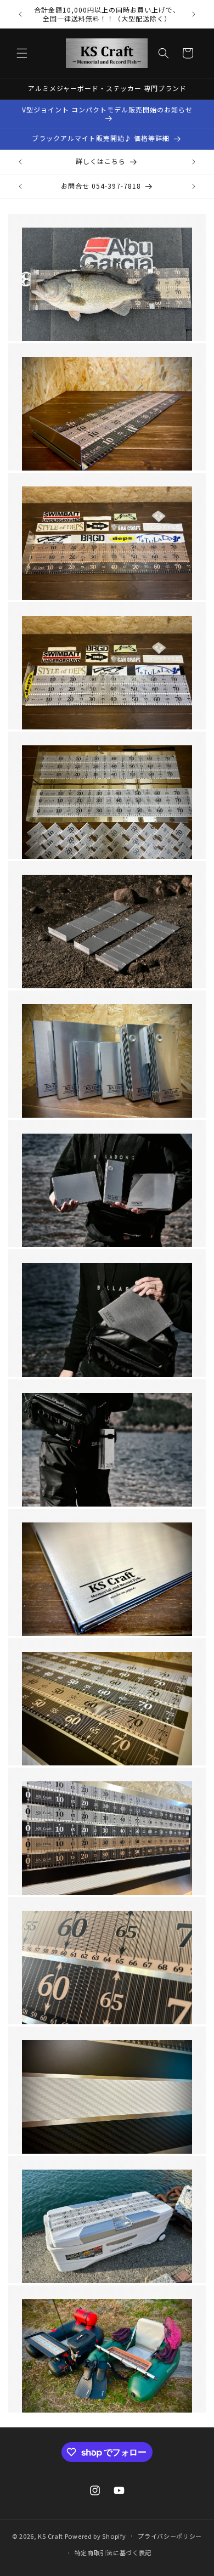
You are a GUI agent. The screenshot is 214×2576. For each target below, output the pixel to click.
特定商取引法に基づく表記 (113, 2552)
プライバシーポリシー (170, 2536)
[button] (22, 53)
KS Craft (50, 2535)
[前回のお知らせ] (20, 14)
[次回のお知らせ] (194, 14)
